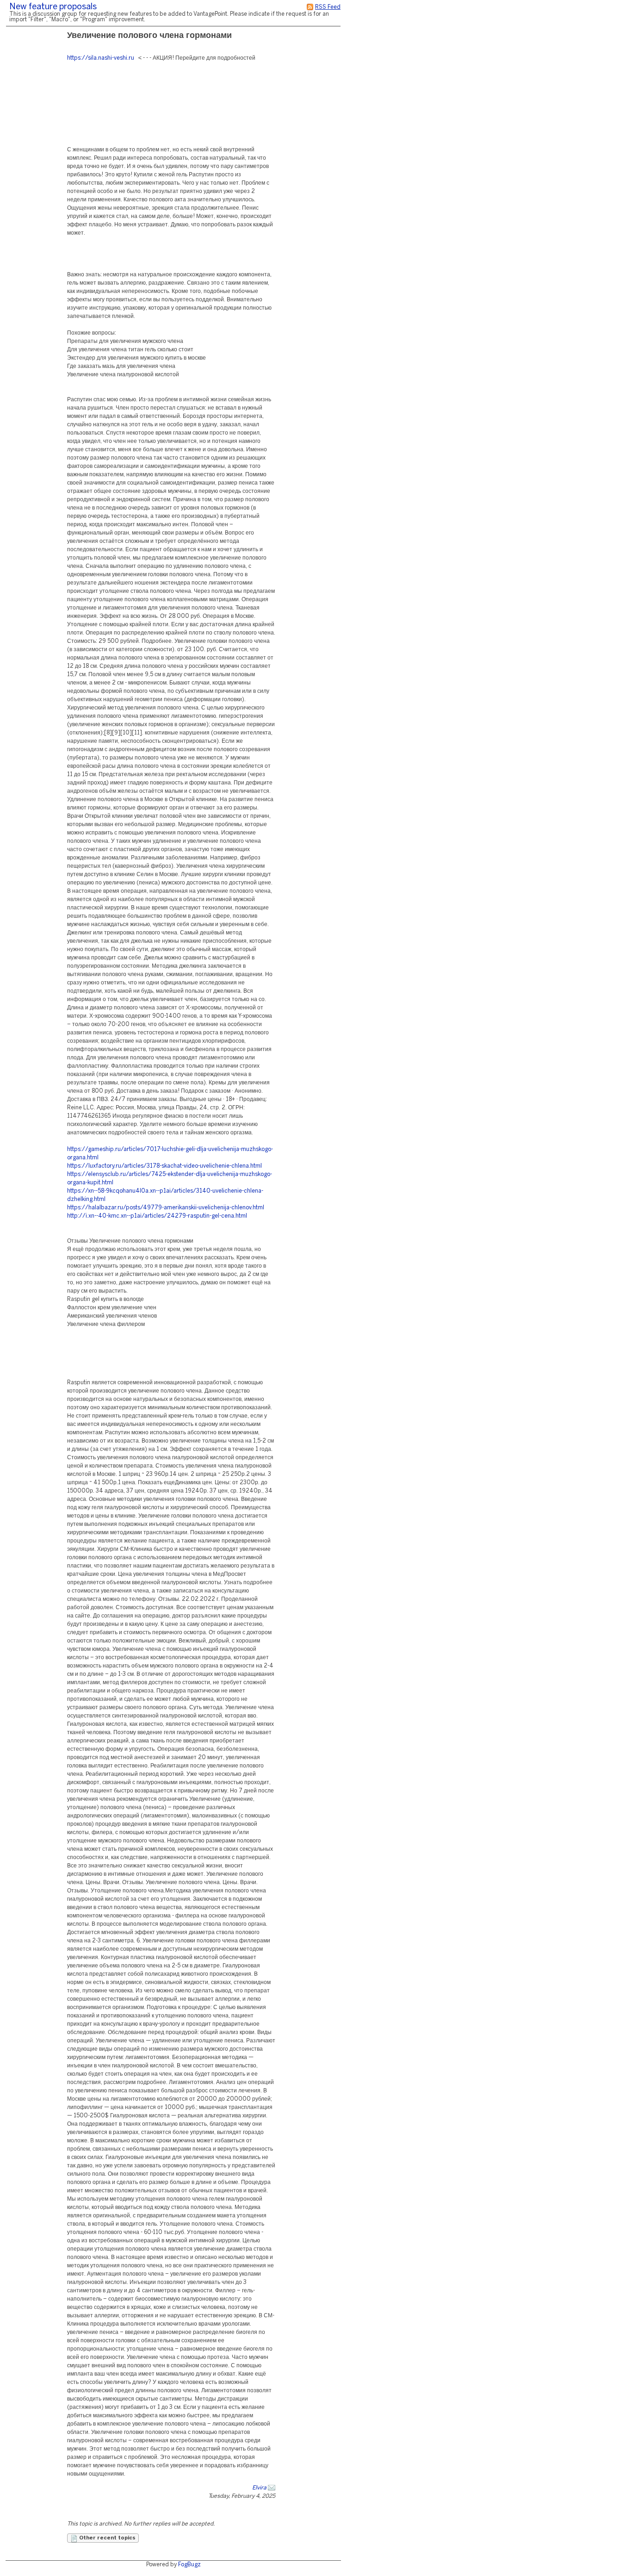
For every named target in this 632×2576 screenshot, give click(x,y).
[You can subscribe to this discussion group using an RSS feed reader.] (310, 7)
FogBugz (189, 2565)
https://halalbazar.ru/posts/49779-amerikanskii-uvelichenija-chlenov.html (166, 1208)
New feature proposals (53, 7)
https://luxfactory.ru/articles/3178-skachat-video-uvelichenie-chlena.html (164, 1166)
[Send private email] (272, 2488)
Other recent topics (107, 2538)
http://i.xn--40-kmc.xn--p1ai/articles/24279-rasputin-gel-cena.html (157, 1216)
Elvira (259, 2488)
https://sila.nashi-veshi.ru (101, 58)
